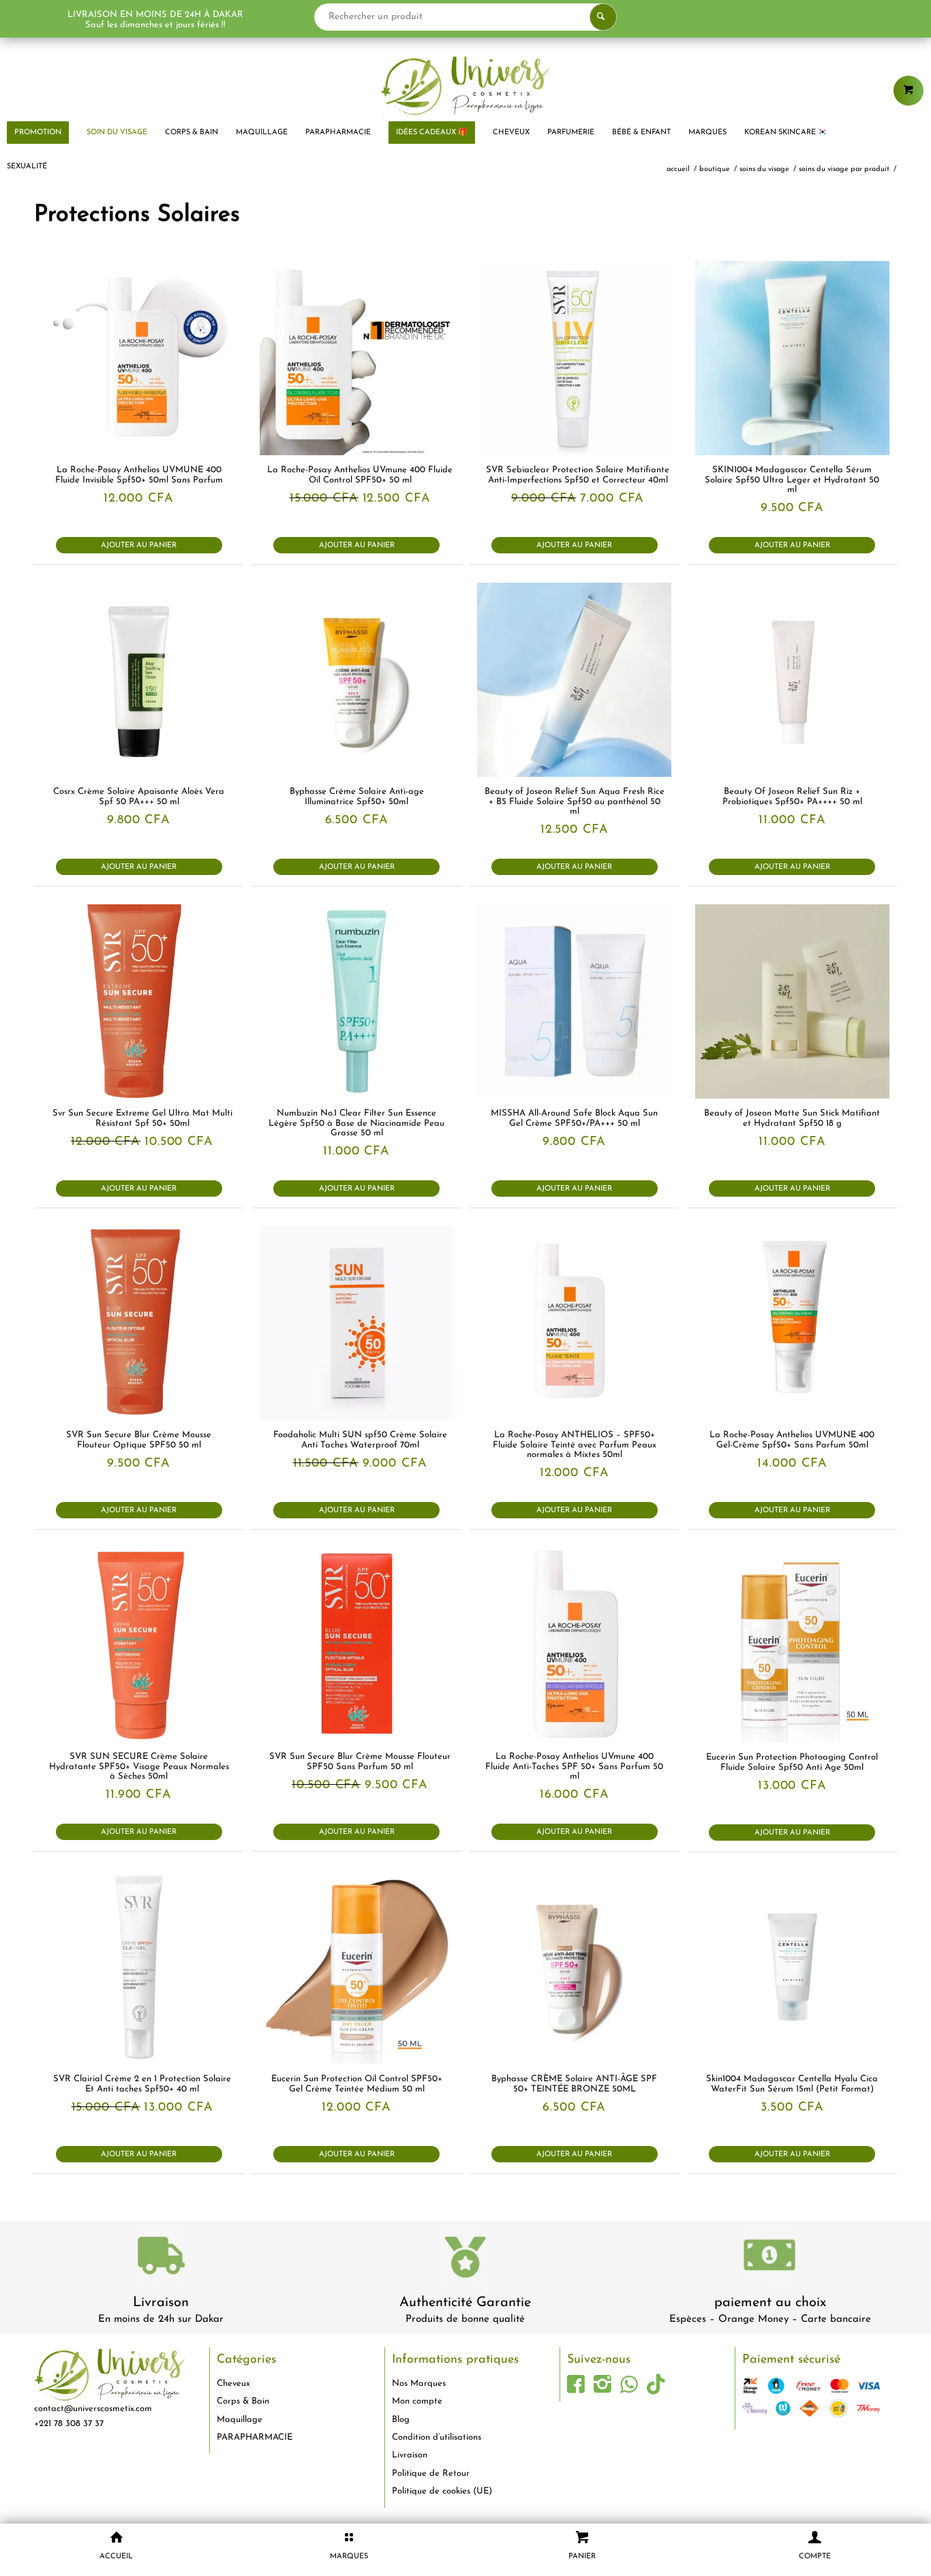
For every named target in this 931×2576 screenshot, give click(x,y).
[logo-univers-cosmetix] (465, 85)
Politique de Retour (431, 2473)
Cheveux (233, 2383)
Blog (401, 2420)
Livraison (161, 2303)
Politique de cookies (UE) (442, 2491)
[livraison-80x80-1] (161, 2258)
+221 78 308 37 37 (69, 2424)
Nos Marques (419, 2383)
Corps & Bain (243, 2401)
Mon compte (417, 2401)
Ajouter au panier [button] (139, 546)
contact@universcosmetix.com (93, 2409)
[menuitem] (117, 133)
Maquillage (240, 2420)
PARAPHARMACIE (255, 2437)
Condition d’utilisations (437, 2437)
